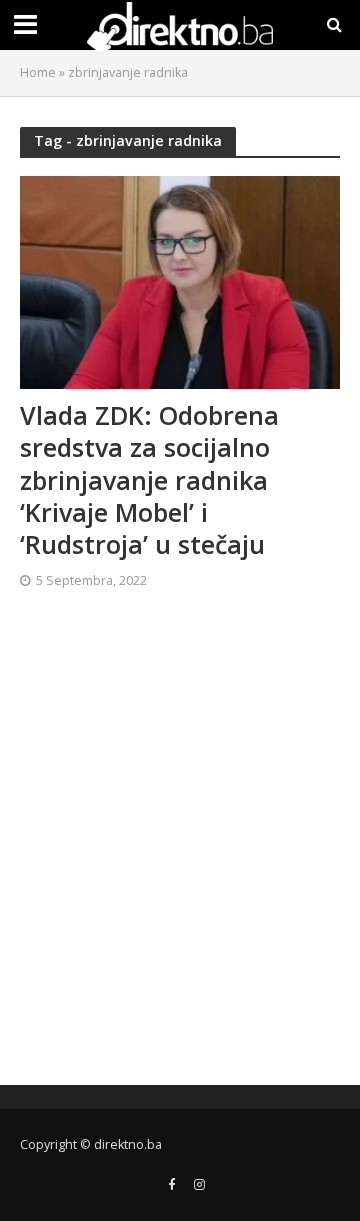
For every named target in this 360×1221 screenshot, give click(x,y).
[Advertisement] (180, 845)
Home (38, 72)
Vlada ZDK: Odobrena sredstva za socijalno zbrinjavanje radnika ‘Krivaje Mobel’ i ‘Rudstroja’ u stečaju (149, 480)
